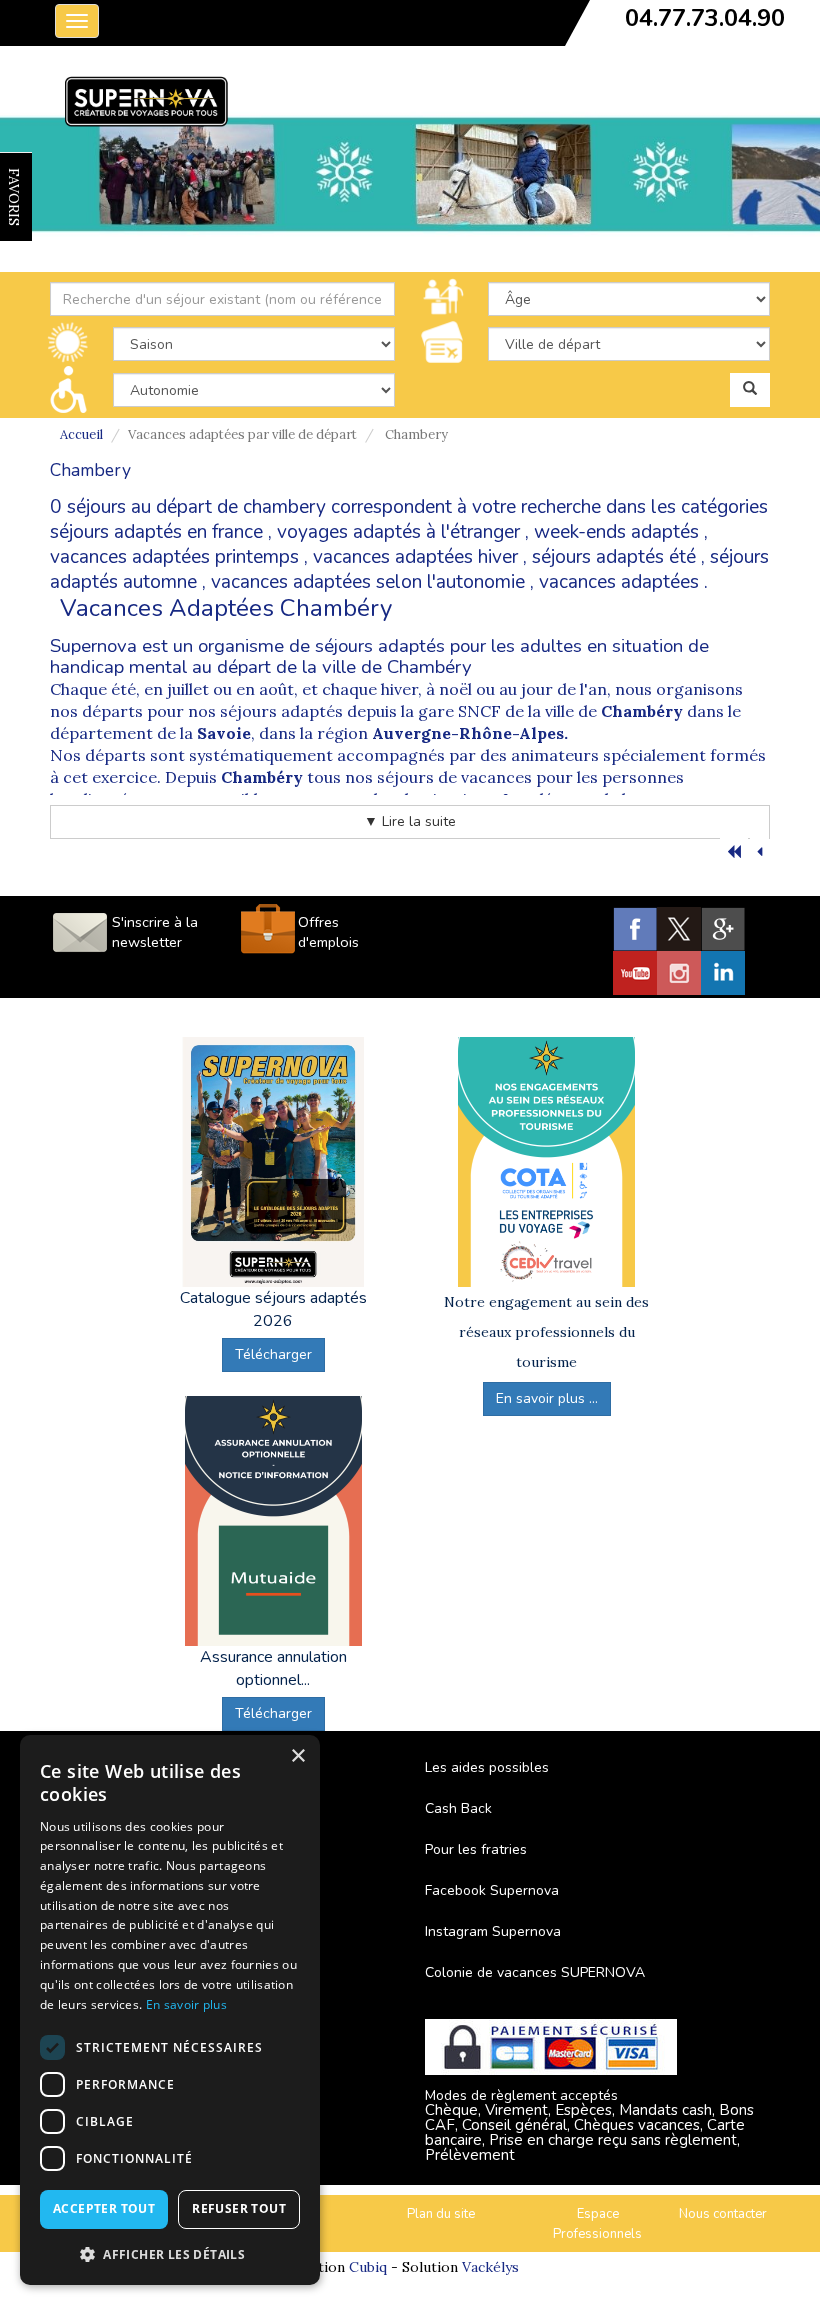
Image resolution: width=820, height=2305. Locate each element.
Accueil (81, 434)
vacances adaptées (619, 582)
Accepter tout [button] (104, 2208)
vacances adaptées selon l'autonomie (368, 582)
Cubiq (368, 2267)
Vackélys (490, 2267)
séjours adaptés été (614, 557)
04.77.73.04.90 (705, 18)
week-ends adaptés (616, 532)
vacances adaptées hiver (415, 557)
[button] (170, 2253)
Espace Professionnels (597, 2224)
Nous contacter (723, 2214)
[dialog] (170, 2010)
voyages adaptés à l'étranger (398, 532)
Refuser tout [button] (239, 2208)
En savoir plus (186, 2004)
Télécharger (273, 1354)
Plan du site (441, 2214)
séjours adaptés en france (156, 532)
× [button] (297, 1756)
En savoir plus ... (547, 1398)
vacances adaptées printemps (174, 557)
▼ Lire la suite (410, 821)
